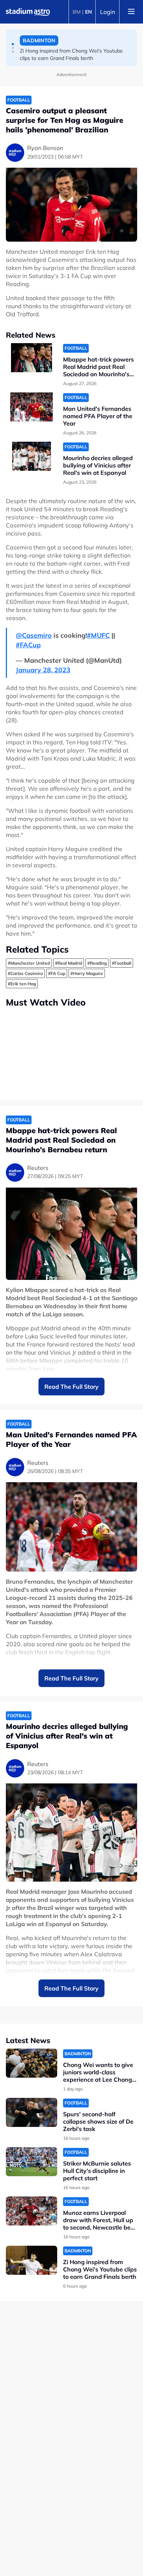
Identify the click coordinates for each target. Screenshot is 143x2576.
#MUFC (98, 635)
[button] (13, 44)
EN (89, 12)
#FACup (28, 645)
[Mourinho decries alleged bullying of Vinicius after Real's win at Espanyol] (32, 456)
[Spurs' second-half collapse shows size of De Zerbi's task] (32, 2112)
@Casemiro (34, 635)
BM (77, 12)
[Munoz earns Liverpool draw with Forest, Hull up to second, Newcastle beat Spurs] (32, 2211)
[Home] (28, 12)
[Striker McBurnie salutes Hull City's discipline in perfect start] (32, 2162)
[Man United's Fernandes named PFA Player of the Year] (32, 407)
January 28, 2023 (43, 670)
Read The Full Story (71, 1387)
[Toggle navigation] (131, 12)
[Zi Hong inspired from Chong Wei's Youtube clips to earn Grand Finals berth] (32, 2260)
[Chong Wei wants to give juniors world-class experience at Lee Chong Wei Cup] (32, 2063)
